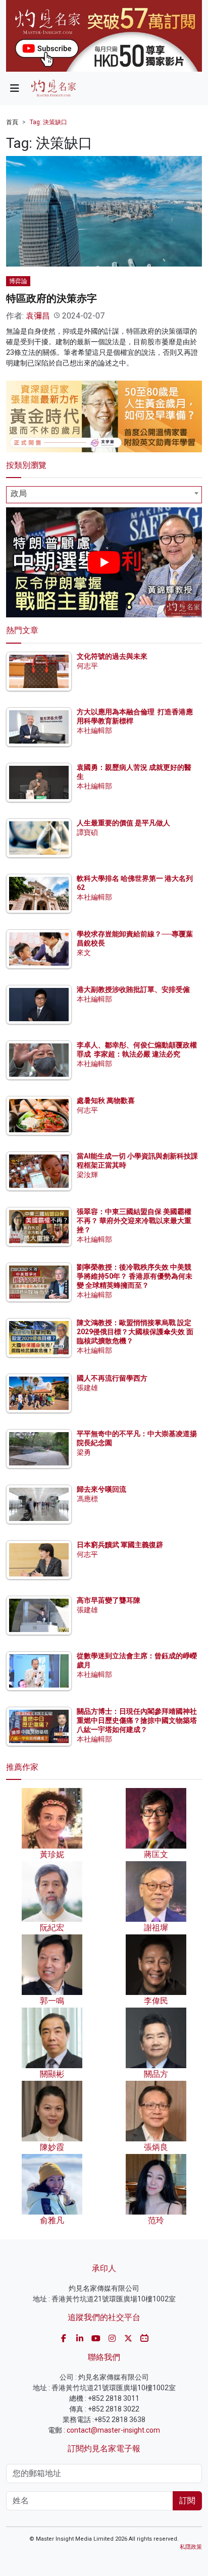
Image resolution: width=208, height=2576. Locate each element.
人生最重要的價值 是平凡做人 (123, 823)
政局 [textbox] (19, 493)
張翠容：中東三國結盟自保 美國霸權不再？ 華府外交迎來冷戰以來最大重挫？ (134, 1221)
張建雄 (87, 1388)
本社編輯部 (94, 730)
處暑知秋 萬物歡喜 (106, 1100)
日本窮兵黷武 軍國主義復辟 (120, 1545)
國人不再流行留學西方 (112, 1378)
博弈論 (18, 281)
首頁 (12, 122)
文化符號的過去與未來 (112, 656)
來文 (84, 953)
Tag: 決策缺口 (48, 122)
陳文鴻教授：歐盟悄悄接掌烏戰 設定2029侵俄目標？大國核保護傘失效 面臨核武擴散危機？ (135, 1332)
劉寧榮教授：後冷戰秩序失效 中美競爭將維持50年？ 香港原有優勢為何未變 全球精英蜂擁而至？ (135, 1276)
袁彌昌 (38, 316)
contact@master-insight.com (113, 2430)
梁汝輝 (87, 1175)
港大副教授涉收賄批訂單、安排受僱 (133, 989)
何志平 (87, 666)
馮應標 (87, 1499)
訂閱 (187, 2501)
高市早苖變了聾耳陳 (109, 1600)
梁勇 (84, 1452)
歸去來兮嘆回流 (101, 1489)
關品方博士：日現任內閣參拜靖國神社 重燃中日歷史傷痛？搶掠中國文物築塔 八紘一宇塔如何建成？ (137, 1720)
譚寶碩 (87, 832)
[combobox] (104, 495)
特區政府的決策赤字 (51, 298)
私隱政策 (191, 2547)
